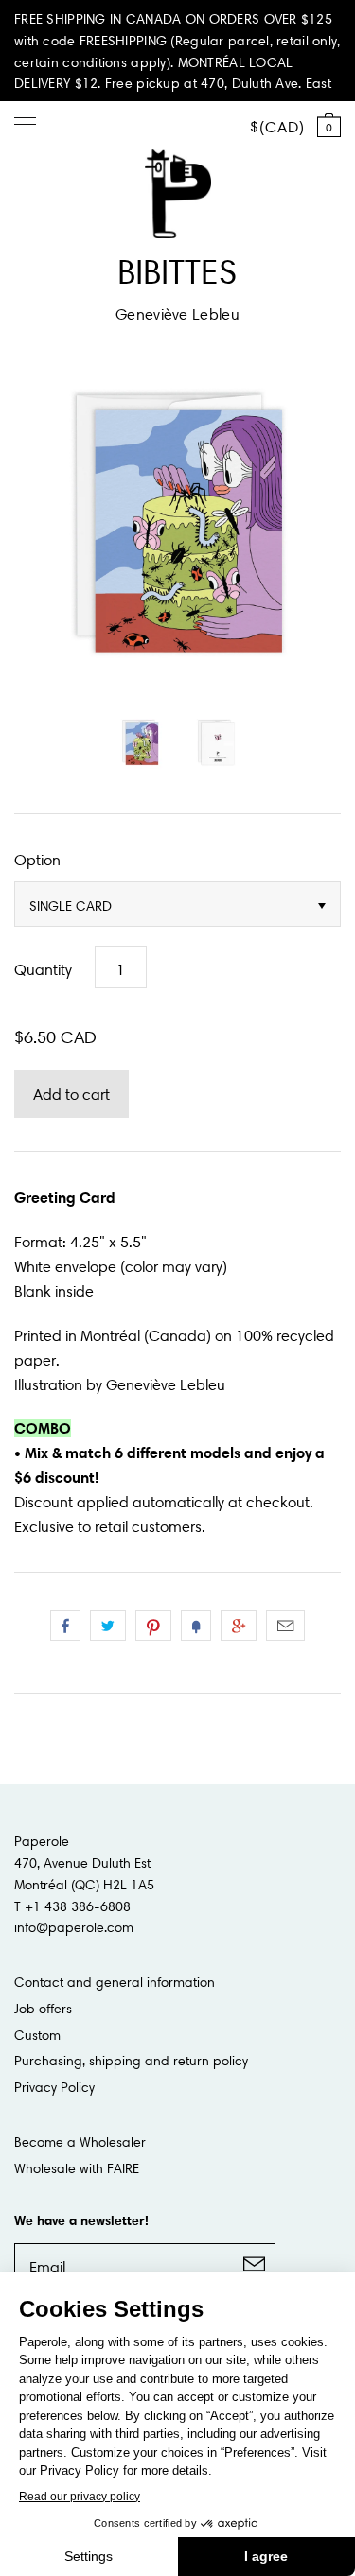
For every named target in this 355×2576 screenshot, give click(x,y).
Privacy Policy (54, 2087)
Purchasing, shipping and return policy (131, 2061)
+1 (239, 1626)
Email (285, 1626)
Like (65, 1626)
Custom (37, 2035)
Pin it (153, 1626)
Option (37, 860)
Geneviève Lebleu (177, 314)
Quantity (43, 969)
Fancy (196, 1626)
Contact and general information (115, 1982)
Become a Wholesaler (80, 2142)
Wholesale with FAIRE (77, 2168)
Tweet (108, 1626)
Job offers (43, 2009)
